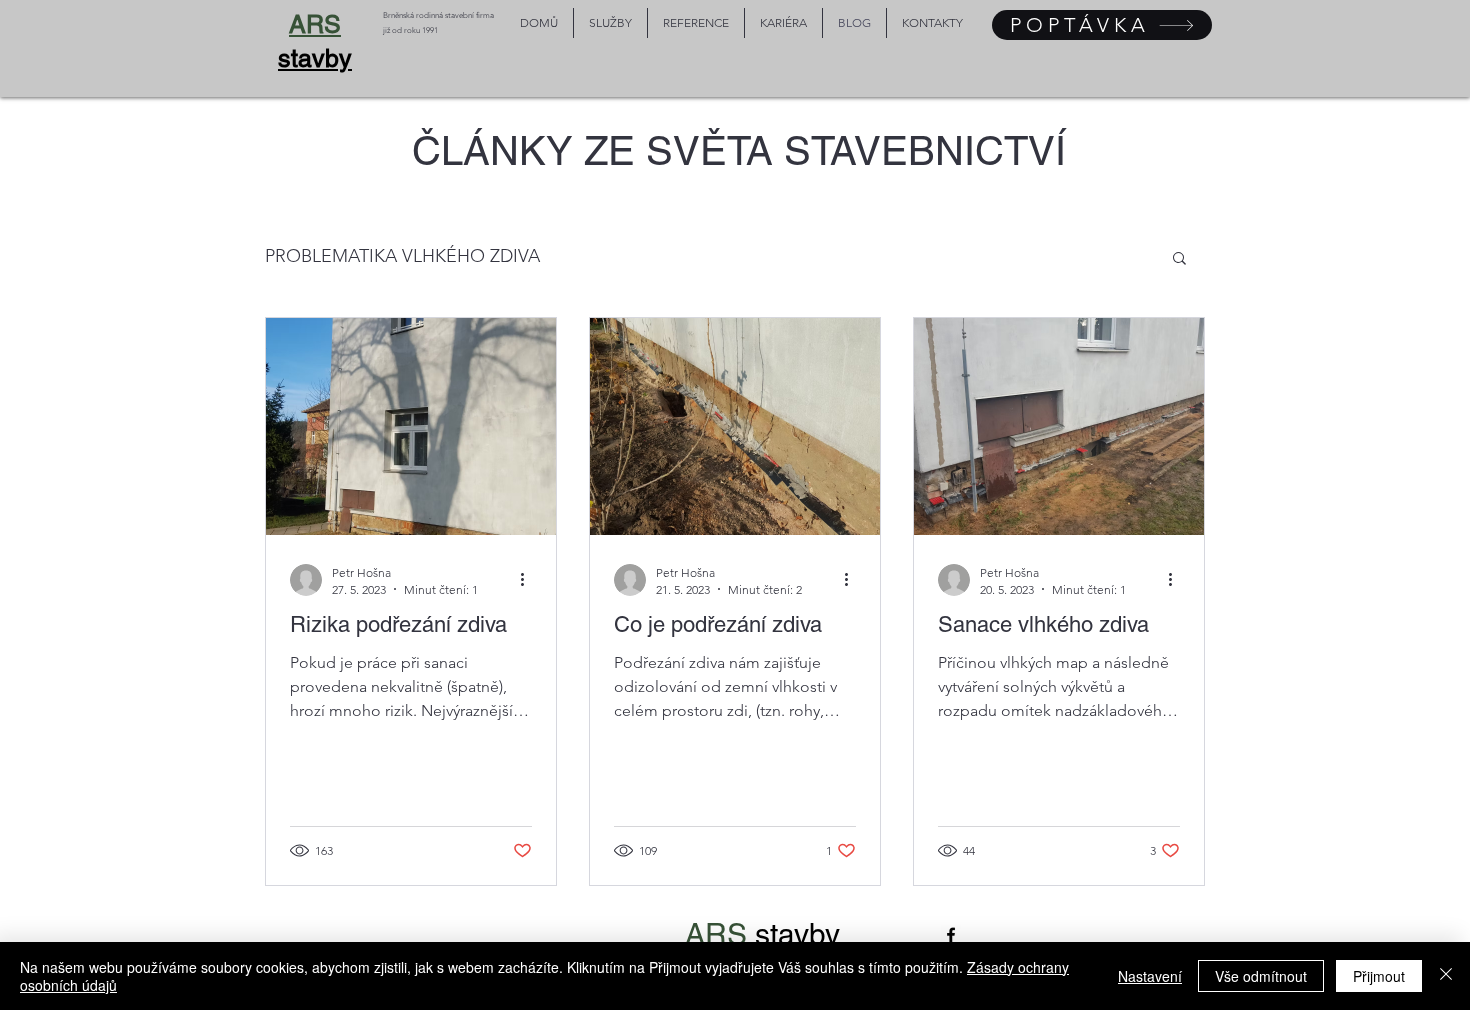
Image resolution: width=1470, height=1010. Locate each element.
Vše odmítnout (1261, 976)
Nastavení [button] (1150, 976)
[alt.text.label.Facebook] (951, 935)
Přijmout (1379, 976)
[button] (1179, 259)
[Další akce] (529, 580)
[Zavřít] (1446, 976)
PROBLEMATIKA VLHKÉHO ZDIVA (402, 256)
